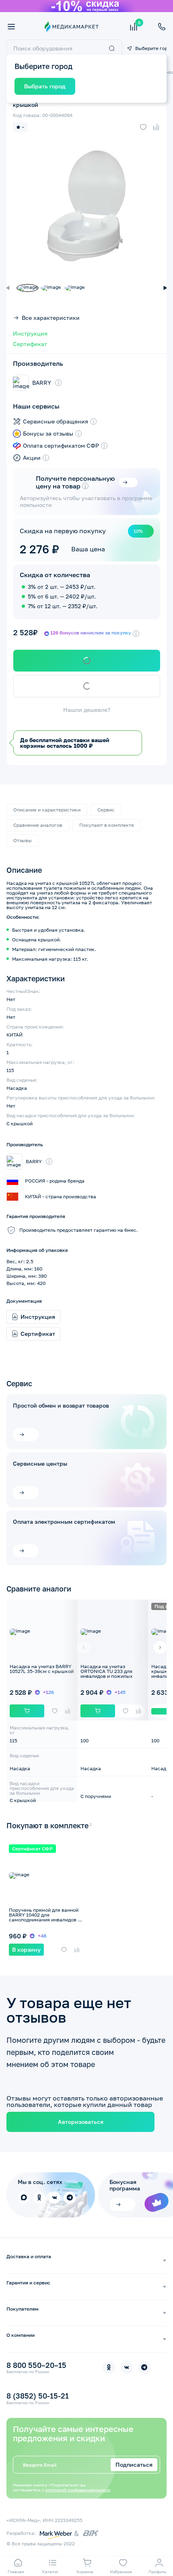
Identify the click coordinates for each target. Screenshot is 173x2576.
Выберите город (151, 48)
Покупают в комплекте (107, 825)
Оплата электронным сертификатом (64, 1522)
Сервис (106, 810)
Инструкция (30, 334)
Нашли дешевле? (87, 710)
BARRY (42, 383)
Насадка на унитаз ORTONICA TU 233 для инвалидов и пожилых (107, 1671)
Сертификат (30, 344)
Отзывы (23, 840)
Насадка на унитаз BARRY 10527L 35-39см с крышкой (42, 1669)
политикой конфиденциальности (78, 2490)
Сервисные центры (40, 1464)
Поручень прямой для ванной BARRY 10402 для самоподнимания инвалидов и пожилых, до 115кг (45, 1917)
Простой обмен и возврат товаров (61, 1406)
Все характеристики (51, 318)
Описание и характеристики (47, 810)
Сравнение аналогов (38, 825)
